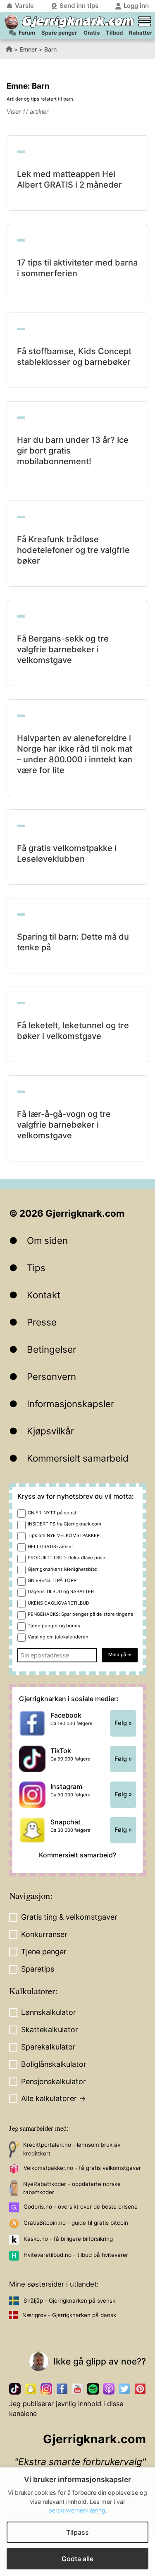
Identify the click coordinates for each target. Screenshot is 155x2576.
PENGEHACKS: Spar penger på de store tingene (81, 1614)
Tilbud (114, 33)
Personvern (51, 1376)
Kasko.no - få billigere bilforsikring (68, 2239)
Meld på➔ (120, 1655)
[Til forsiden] (11, 22)
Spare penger (59, 33)
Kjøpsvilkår (50, 1431)
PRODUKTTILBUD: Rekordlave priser (67, 1558)
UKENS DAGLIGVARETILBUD (58, 1603)
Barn (50, 49)
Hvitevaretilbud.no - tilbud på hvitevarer (76, 2255)
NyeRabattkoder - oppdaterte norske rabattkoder (72, 2188)
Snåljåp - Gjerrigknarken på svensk (69, 2301)
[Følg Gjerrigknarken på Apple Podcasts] (109, 2389)
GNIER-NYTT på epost (52, 1513)
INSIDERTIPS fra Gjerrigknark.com (64, 1524)
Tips (36, 1268)
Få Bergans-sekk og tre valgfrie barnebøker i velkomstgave (63, 649)
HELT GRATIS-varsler (50, 1547)
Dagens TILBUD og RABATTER (61, 1591)
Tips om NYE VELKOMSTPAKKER (64, 1535)
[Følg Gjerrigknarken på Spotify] (93, 2389)
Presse (42, 1322)
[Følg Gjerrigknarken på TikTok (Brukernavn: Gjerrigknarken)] (15, 2389)
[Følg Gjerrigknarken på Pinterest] (140, 2389)
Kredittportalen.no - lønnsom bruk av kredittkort (72, 2149)
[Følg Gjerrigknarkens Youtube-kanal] (78, 2389)
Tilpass (77, 2532)
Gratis (92, 33)
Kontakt (44, 1295)
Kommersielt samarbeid (78, 1458)
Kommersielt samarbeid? (77, 1855)
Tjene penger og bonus (54, 1626)
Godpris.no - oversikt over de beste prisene (81, 2207)
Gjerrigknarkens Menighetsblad (63, 1569)
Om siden (47, 1240)
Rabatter (141, 33)
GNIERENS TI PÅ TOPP (52, 1580)
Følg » (123, 1723)
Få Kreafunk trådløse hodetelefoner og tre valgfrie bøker (73, 550)
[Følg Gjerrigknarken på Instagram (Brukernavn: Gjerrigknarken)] (46, 2389)
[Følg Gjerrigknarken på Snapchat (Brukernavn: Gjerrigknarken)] (31, 2389)
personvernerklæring (77, 2510)
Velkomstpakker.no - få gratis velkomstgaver (82, 2168)
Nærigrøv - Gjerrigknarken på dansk (69, 2315)
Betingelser (51, 1349)
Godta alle (77, 2559)
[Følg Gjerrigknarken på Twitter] (124, 2389)
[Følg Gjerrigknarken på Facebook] (62, 2389)
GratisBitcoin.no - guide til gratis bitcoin (76, 2223)
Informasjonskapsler (70, 1404)
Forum (27, 33)
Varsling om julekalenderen (58, 1637)
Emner (28, 49)
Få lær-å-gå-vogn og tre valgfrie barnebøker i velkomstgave (64, 1125)
